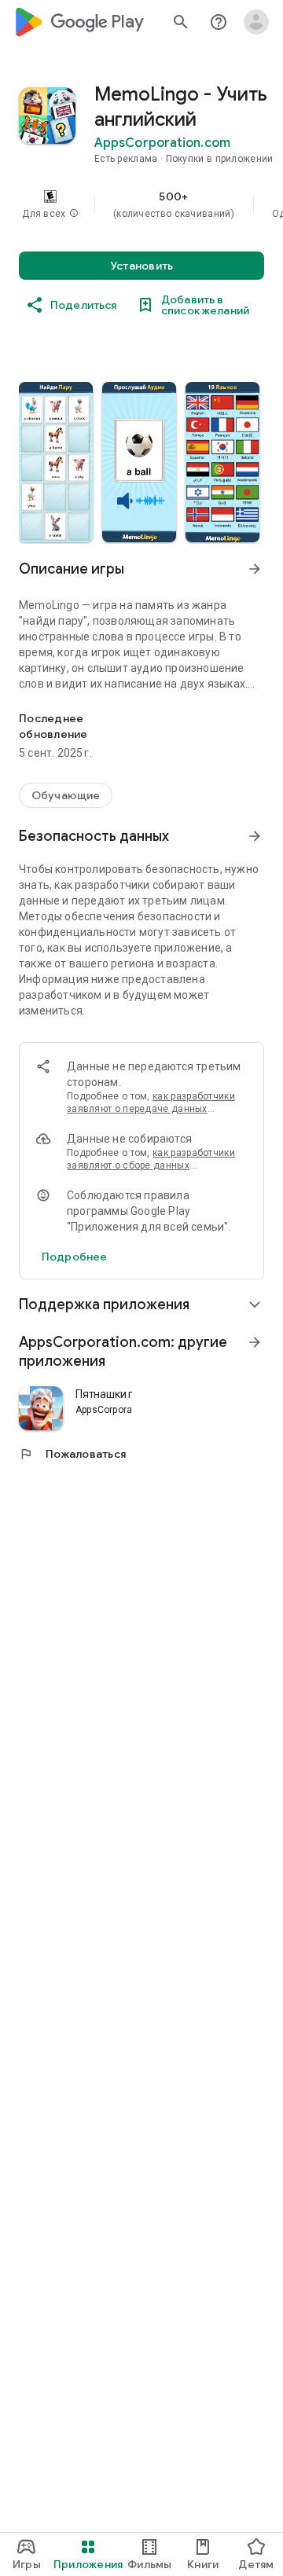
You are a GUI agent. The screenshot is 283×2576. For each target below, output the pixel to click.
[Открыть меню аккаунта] (256, 22)
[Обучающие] (66, 795)
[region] (141, 204)
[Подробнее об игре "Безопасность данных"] (255, 836)
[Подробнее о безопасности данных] (74, 1257)
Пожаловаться (72, 1454)
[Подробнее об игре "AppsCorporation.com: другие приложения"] (255, 1342)
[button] (74, 214)
